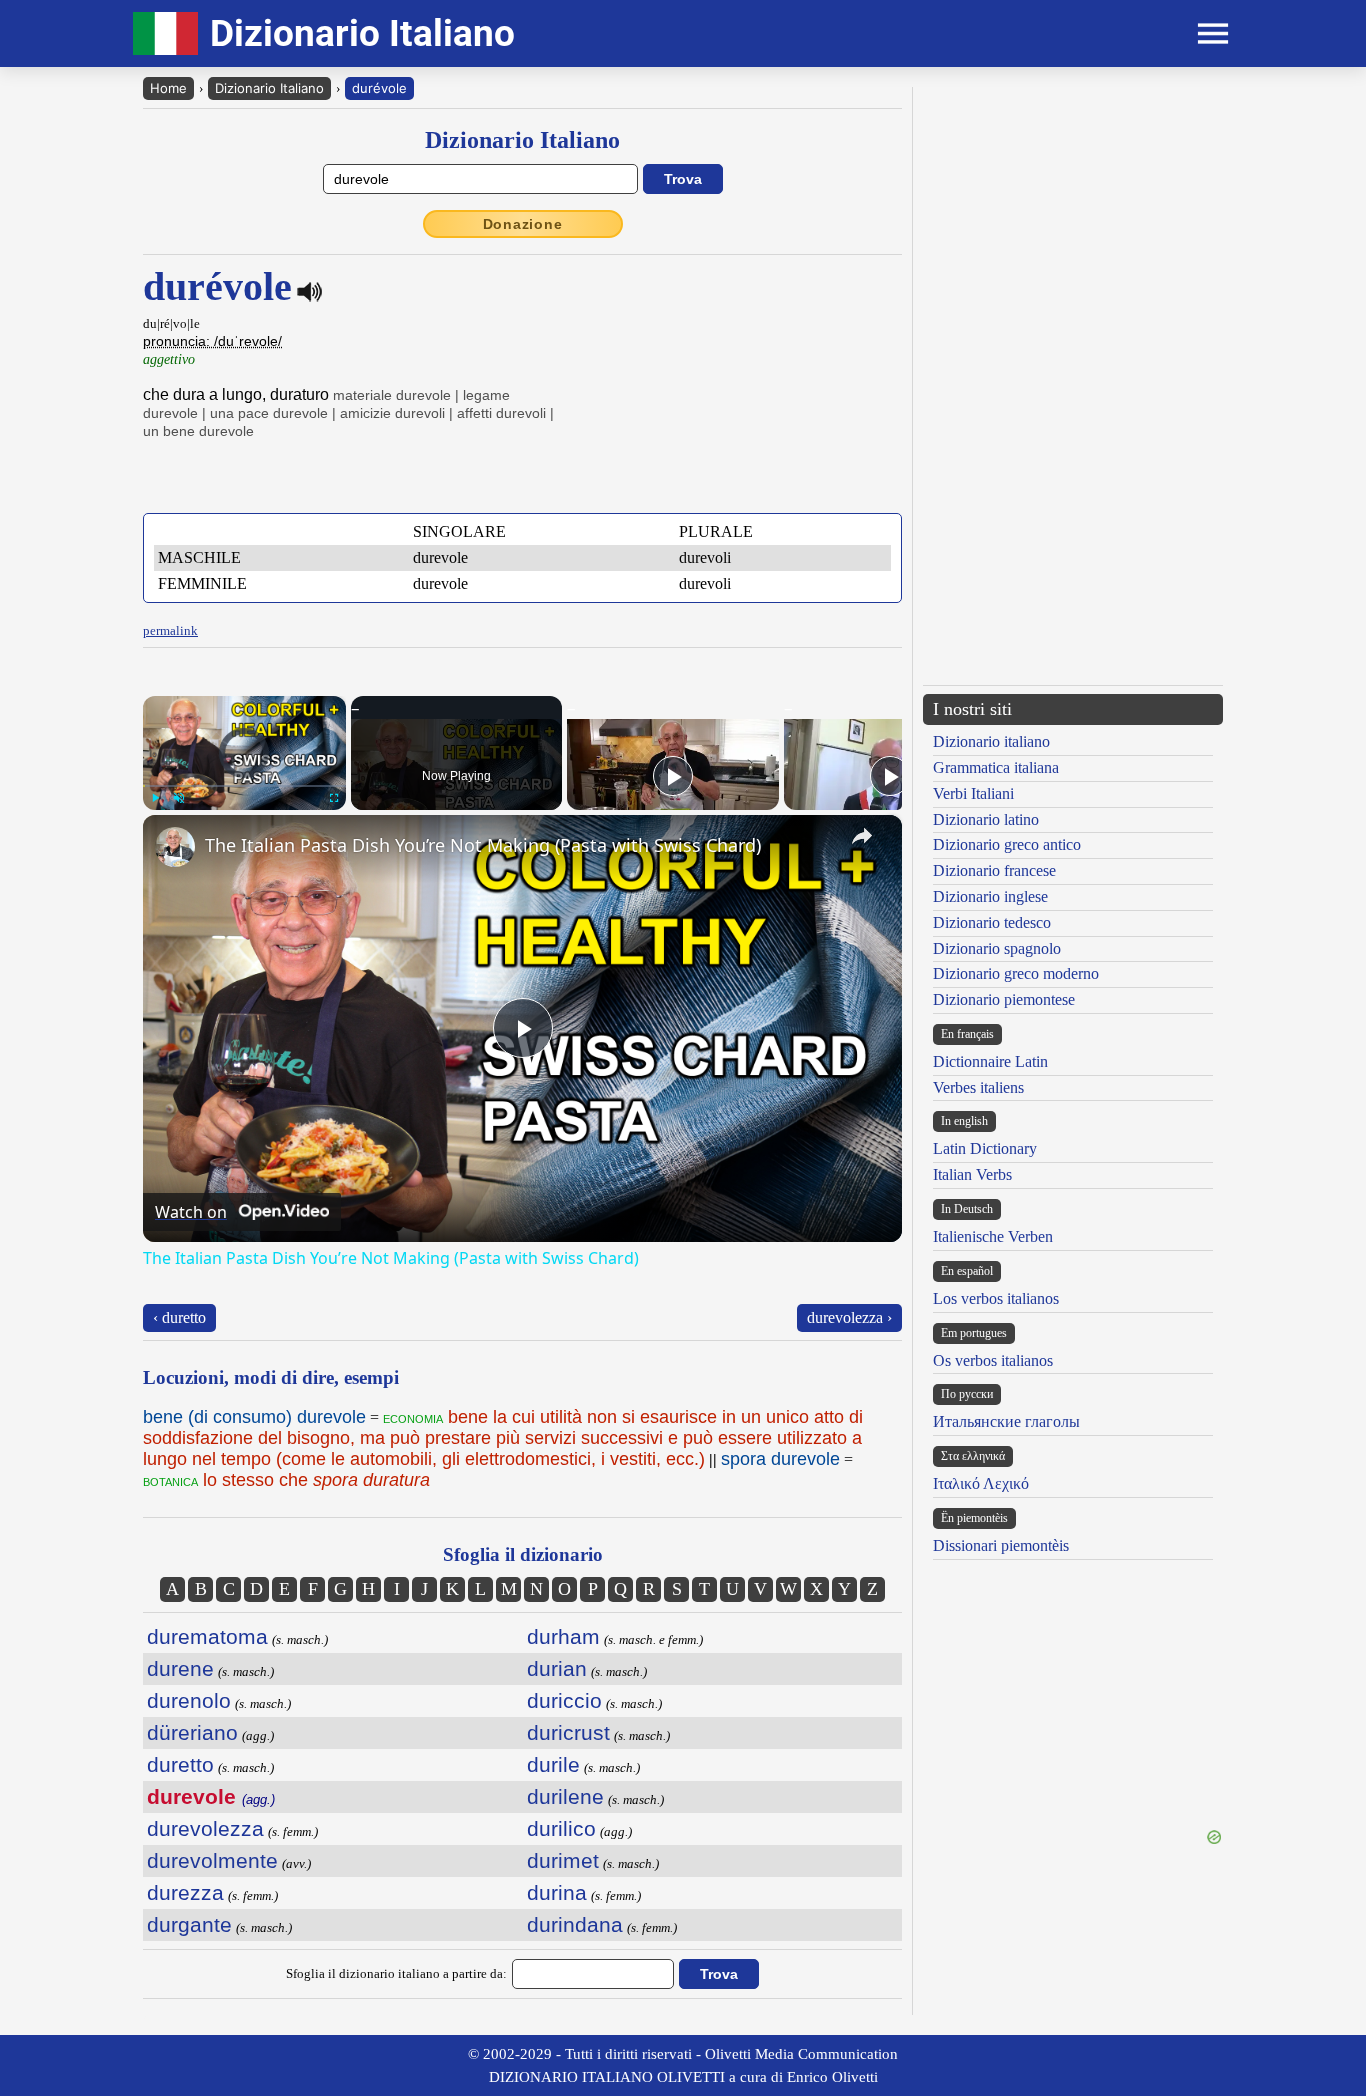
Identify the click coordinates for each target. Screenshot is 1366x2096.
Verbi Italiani (973, 793)
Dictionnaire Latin (990, 1061)
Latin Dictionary (985, 1148)
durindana (575, 1924)
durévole (379, 88)
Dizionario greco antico (1007, 844)
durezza (185, 1892)
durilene (565, 1796)
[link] (175, 847)
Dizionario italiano (991, 741)
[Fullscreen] (334, 798)
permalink (170, 630)
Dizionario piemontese (1004, 999)
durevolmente (212, 1860)
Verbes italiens (978, 1087)
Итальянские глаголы (1006, 1421)
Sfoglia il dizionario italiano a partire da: (396, 1973)
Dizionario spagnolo (997, 948)
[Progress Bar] (244, 786)
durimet (563, 1860)
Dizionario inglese (990, 896)
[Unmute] (179, 798)
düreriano (192, 1732)
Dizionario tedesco (992, 922)
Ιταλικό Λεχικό (981, 1483)
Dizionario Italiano (269, 88)
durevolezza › (849, 1317)
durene (180, 1668)
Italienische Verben (993, 1236)
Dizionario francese (994, 870)
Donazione (523, 224)
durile (553, 1764)
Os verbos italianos (993, 1360)
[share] (862, 836)
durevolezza (205, 1828)
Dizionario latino (986, 819)
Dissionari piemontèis (1001, 1545)
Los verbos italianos (996, 1298)
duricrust (568, 1732)
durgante (189, 1924)
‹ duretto (179, 1317)
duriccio (564, 1700)
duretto (180, 1764)
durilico (561, 1828)
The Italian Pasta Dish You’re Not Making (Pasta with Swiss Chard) (483, 845)
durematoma (207, 1636)
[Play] (155, 798)
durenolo (189, 1700)
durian (557, 1668)
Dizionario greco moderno (1016, 973)
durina (557, 1892)
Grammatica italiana (996, 767)
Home (168, 88)
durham (563, 1636)
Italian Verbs (972, 1174)
